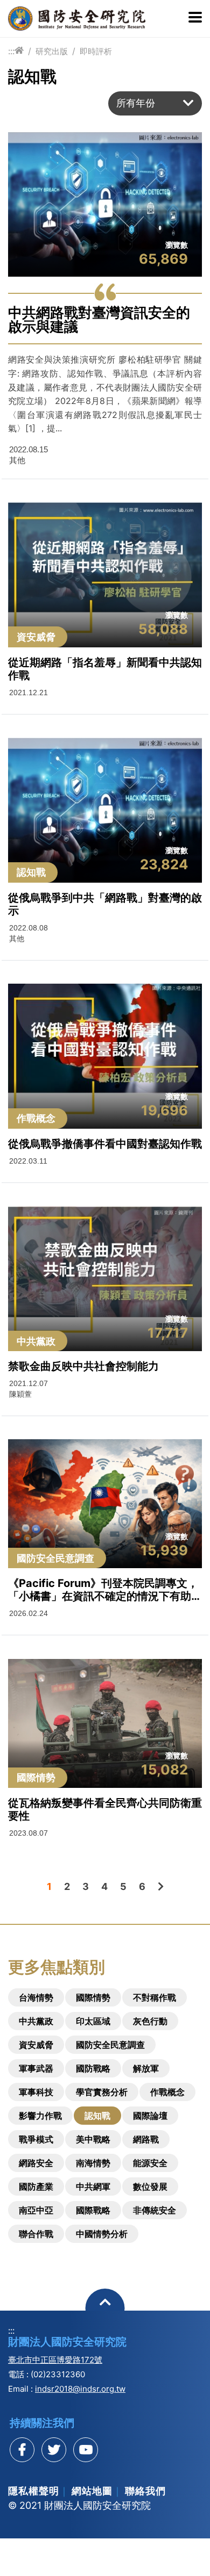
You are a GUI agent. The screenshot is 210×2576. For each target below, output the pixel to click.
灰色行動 (150, 2021)
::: (11, 51)
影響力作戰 (40, 2116)
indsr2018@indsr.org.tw (80, 2389)
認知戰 (97, 2116)
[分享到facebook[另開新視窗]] (22, 2450)
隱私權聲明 (34, 2491)
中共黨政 (36, 2021)
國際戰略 (93, 2210)
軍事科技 (36, 2092)
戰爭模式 (36, 2139)
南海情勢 (93, 2163)
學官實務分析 (102, 2092)
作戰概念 (167, 2092)
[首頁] (19, 51)
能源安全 (150, 2163)
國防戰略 (93, 2068)
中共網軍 (93, 2187)
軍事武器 (36, 2068)
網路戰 (146, 2139)
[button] (155, 103)
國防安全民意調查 (110, 2045)
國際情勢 (93, 1997)
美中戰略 (93, 2139)
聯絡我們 (145, 2491)
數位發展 (150, 2187)
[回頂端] (105, 2308)
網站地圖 (92, 2491)
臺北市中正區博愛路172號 (55, 2360)
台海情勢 (36, 1997)
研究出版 (52, 51)
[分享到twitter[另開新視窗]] (54, 2450)
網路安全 (36, 2163)
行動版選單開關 (195, 18)
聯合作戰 (36, 2234)
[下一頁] (161, 1886)
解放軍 (146, 2068)
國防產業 (36, 2187)
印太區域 (93, 2021)
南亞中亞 (36, 2210)
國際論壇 (150, 2116)
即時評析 (96, 51)
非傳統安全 (155, 2210)
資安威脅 (36, 2045)
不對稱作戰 (155, 1997)
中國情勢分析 (102, 2234)
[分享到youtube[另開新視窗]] (86, 2450)
